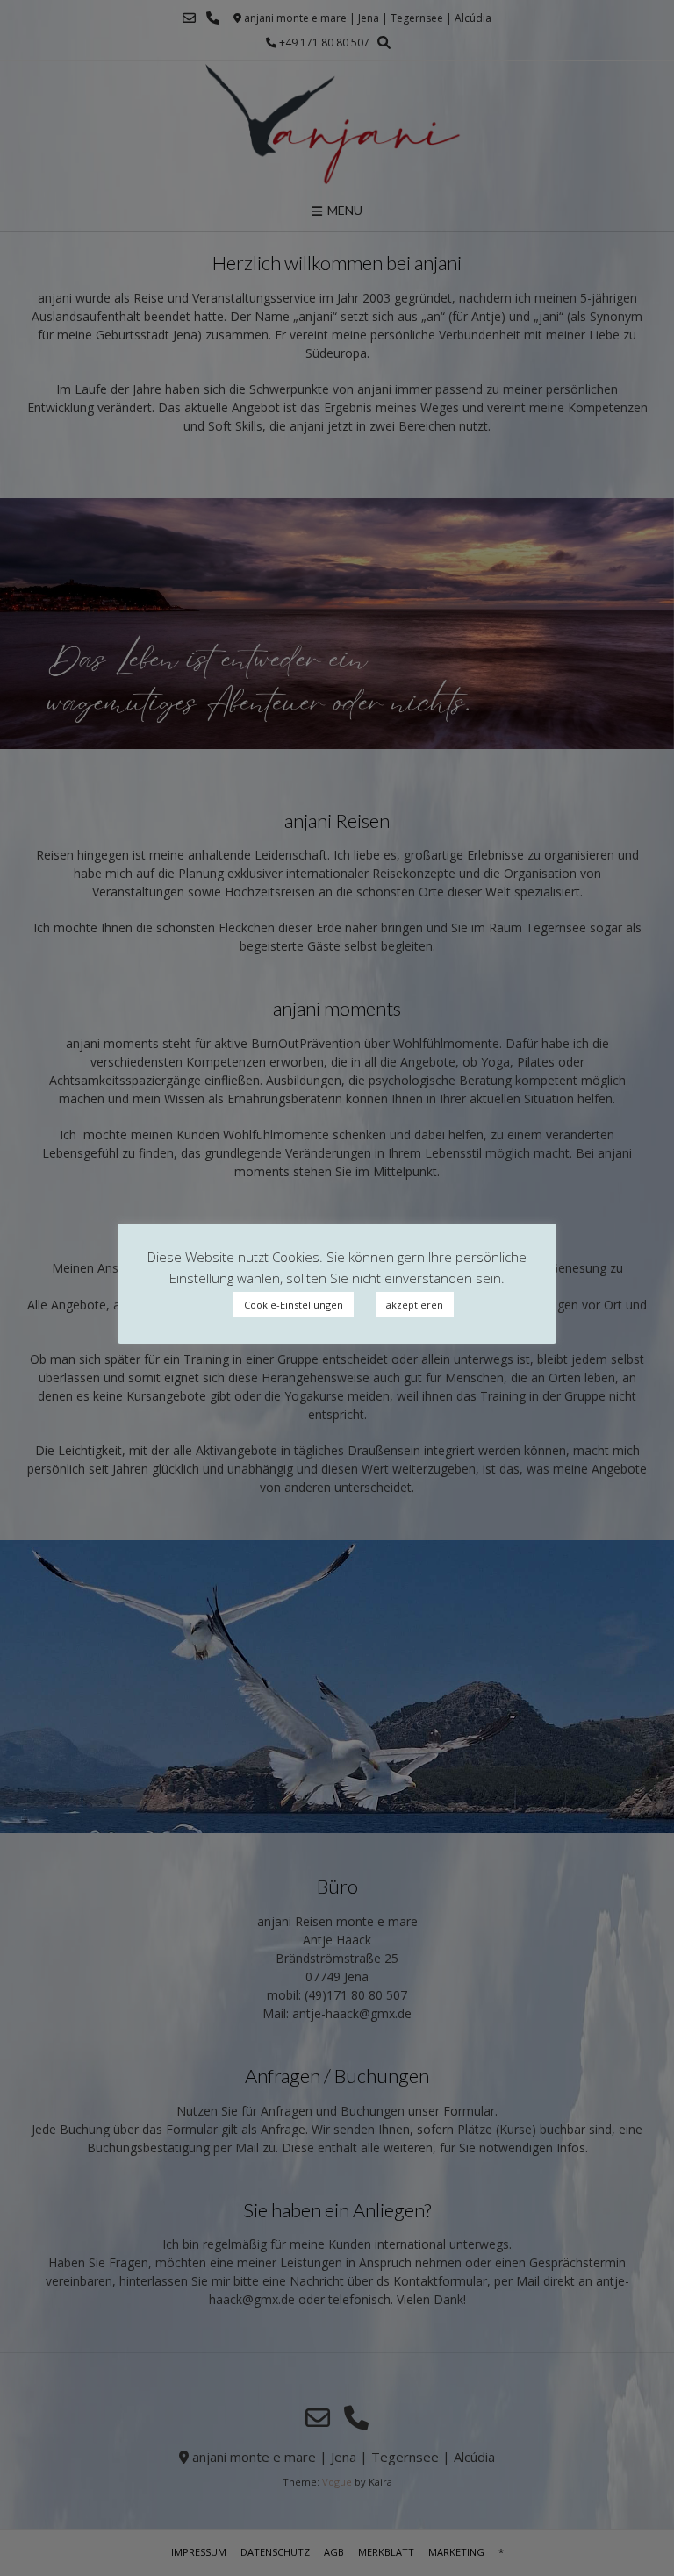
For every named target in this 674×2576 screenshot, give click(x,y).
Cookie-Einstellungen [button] (294, 1305)
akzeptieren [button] (415, 1305)
